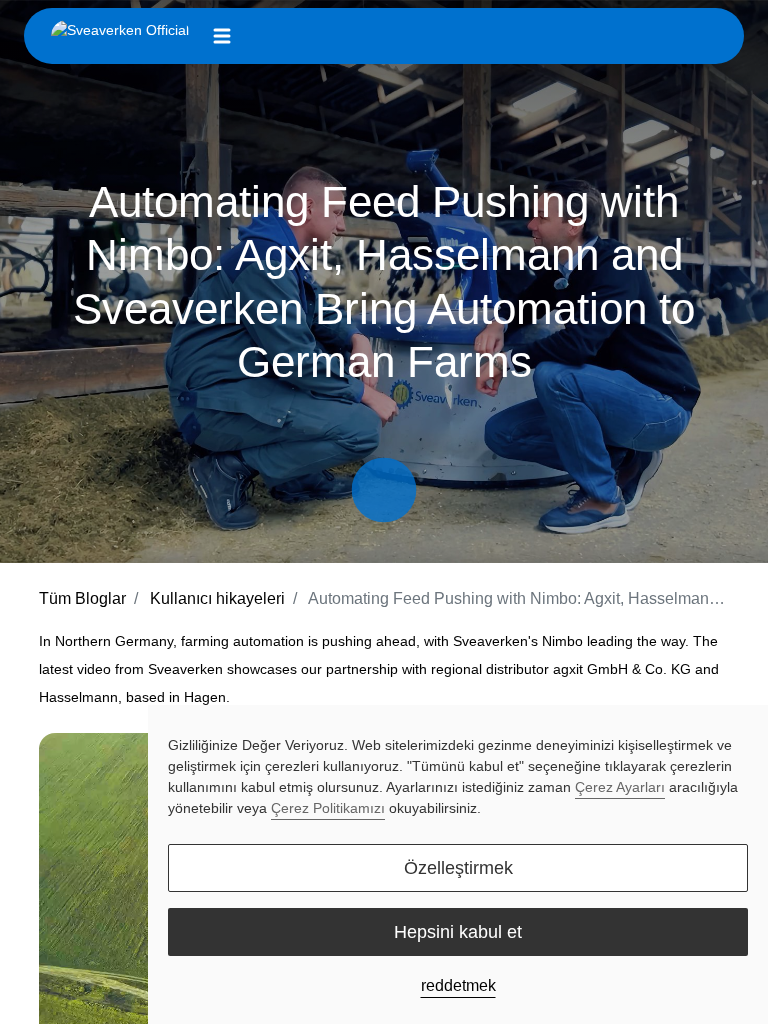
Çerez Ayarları (620, 787)
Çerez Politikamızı (328, 808)
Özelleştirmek (458, 868)
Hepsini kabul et (458, 932)
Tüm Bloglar (82, 598)
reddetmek (458, 985)
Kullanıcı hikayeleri (217, 598)
